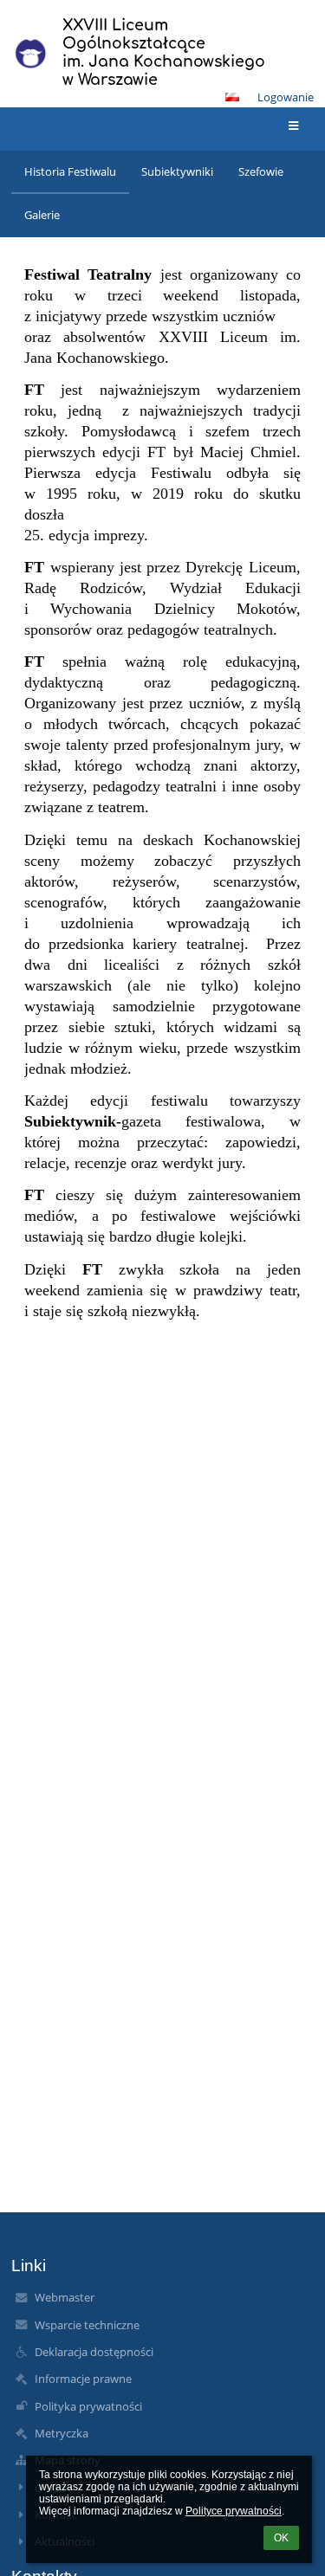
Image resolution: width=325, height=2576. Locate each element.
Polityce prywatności (234, 2511)
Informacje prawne (83, 2379)
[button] (232, 97)
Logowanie (286, 97)
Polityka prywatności (88, 2406)
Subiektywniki (177, 171)
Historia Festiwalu (70, 171)
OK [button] (281, 2538)
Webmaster (65, 2297)
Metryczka (62, 2433)
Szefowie (261, 171)
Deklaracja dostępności (94, 2352)
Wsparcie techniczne (87, 2325)
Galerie (42, 215)
